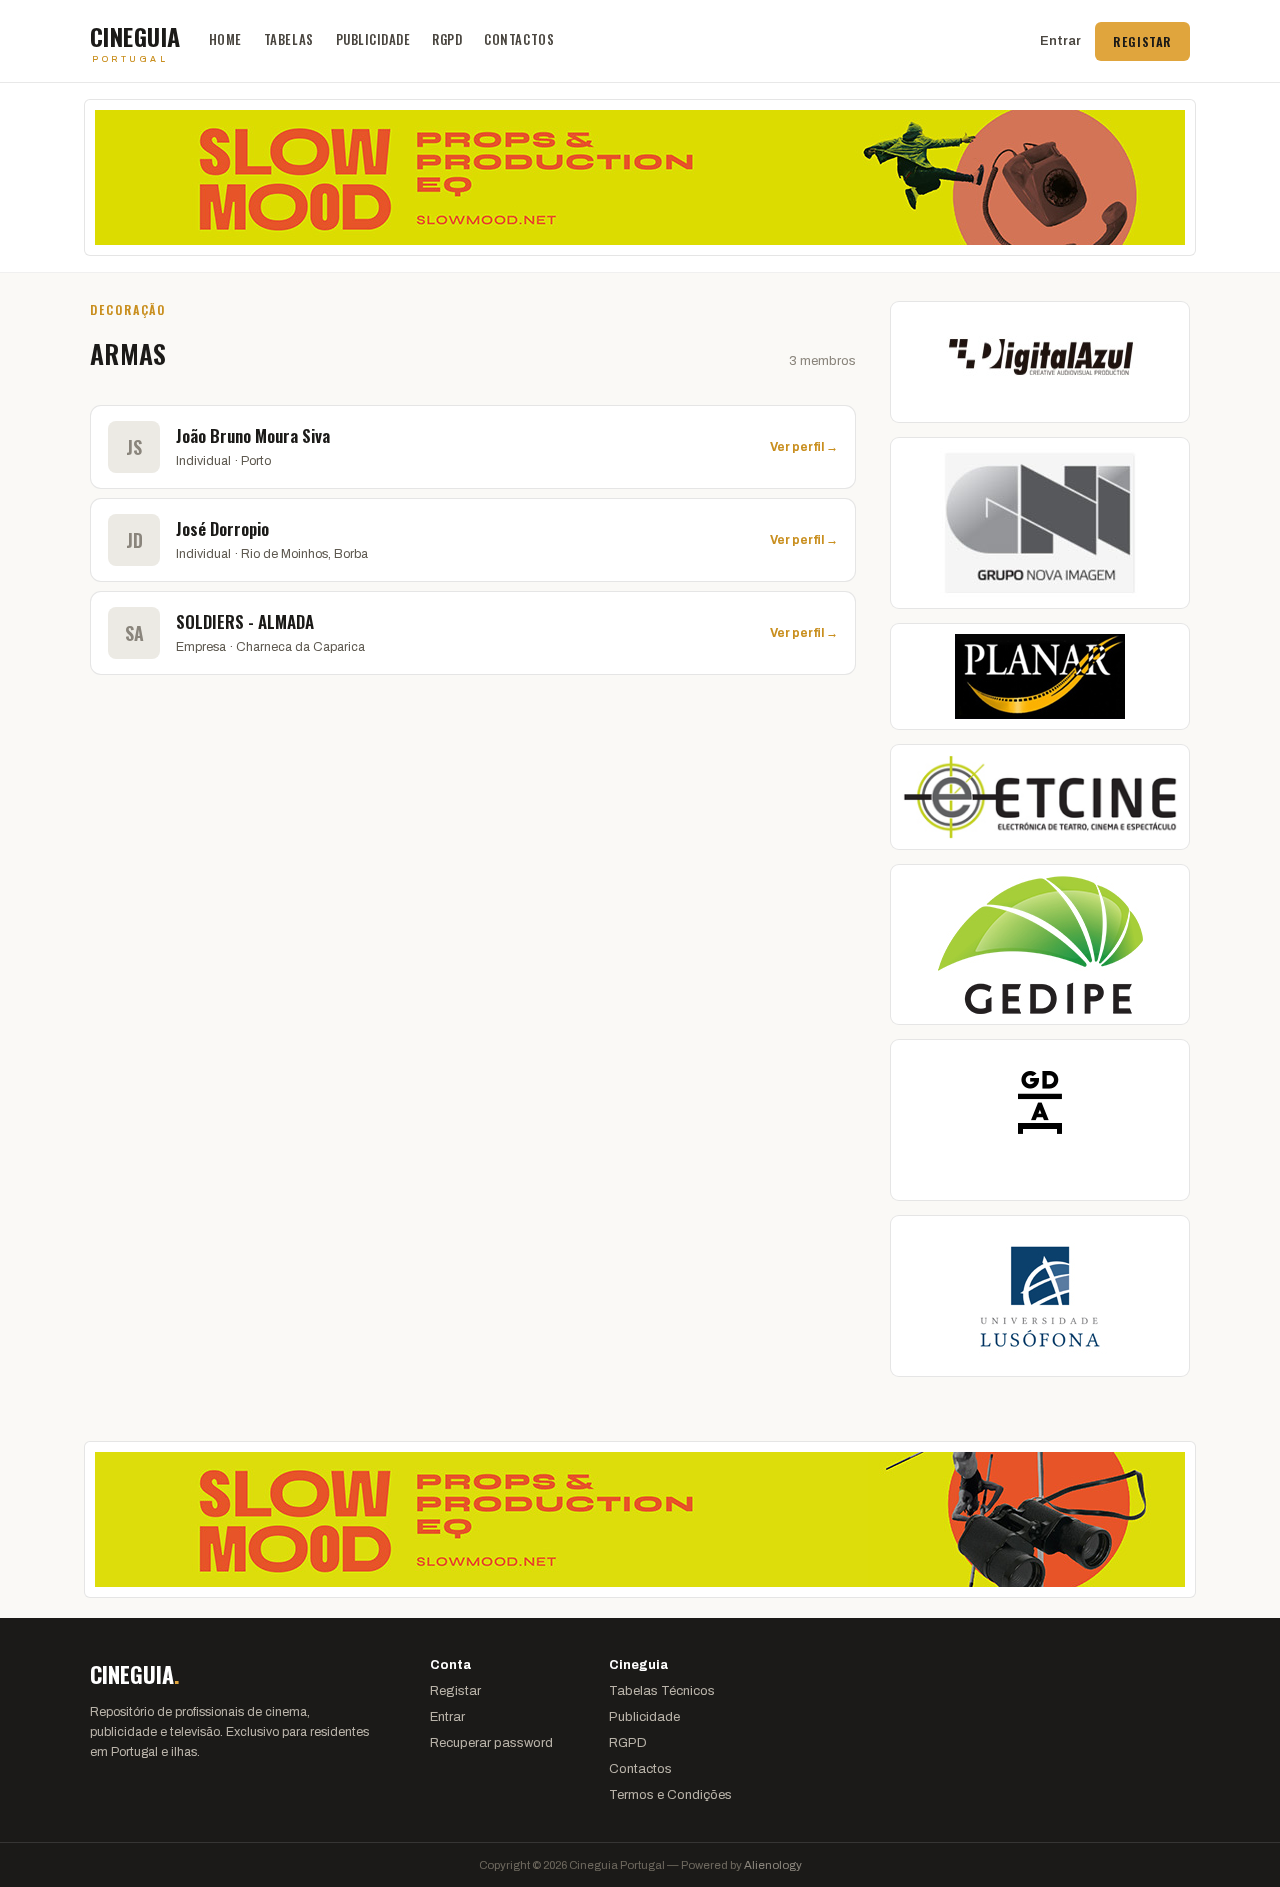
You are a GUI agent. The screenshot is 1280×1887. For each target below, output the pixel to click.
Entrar (1060, 41)
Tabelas (289, 39)
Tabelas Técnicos (662, 1691)
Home (225, 39)
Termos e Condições (670, 1795)
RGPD (447, 39)
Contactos (519, 39)
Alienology (773, 1865)
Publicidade (373, 39)
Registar (1142, 41)
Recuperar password (491, 1743)
